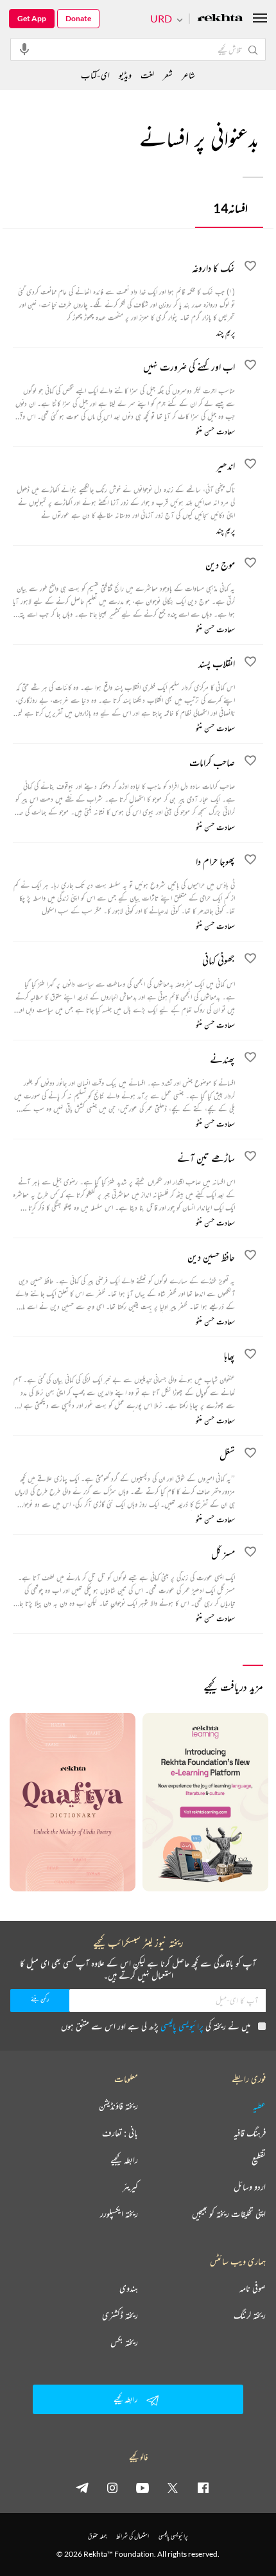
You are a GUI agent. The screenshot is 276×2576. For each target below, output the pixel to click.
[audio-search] (24, 49)
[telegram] (82, 2487)
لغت (147, 75)
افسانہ (230, 208)
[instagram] (112, 2487)
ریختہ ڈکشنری (120, 2315)
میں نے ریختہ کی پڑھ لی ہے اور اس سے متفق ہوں (156, 2026)
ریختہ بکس (124, 2342)
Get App (32, 18)
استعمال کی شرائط (133, 2536)
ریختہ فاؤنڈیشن (118, 2106)
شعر (168, 75)
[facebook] (203, 2487)
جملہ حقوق (97, 2536)
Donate (78, 18)
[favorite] (250, 268)
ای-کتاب (95, 75)
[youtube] (142, 2487)
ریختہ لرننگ (250, 2315)
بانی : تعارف (120, 2133)
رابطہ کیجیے (124, 2160)
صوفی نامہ (253, 2288)
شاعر (188, 75)
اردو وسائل (250, 2187)
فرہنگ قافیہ (250, 2133)
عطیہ (259, 2106)
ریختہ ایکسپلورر (119, 2214)
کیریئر (130, 2187)
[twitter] (173, 2487)
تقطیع (259, 2160)
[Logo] (220, 19)
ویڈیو (125, 75)
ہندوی (129, 2288)
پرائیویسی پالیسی (182, 2026)
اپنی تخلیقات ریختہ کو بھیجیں (229, 2214)
